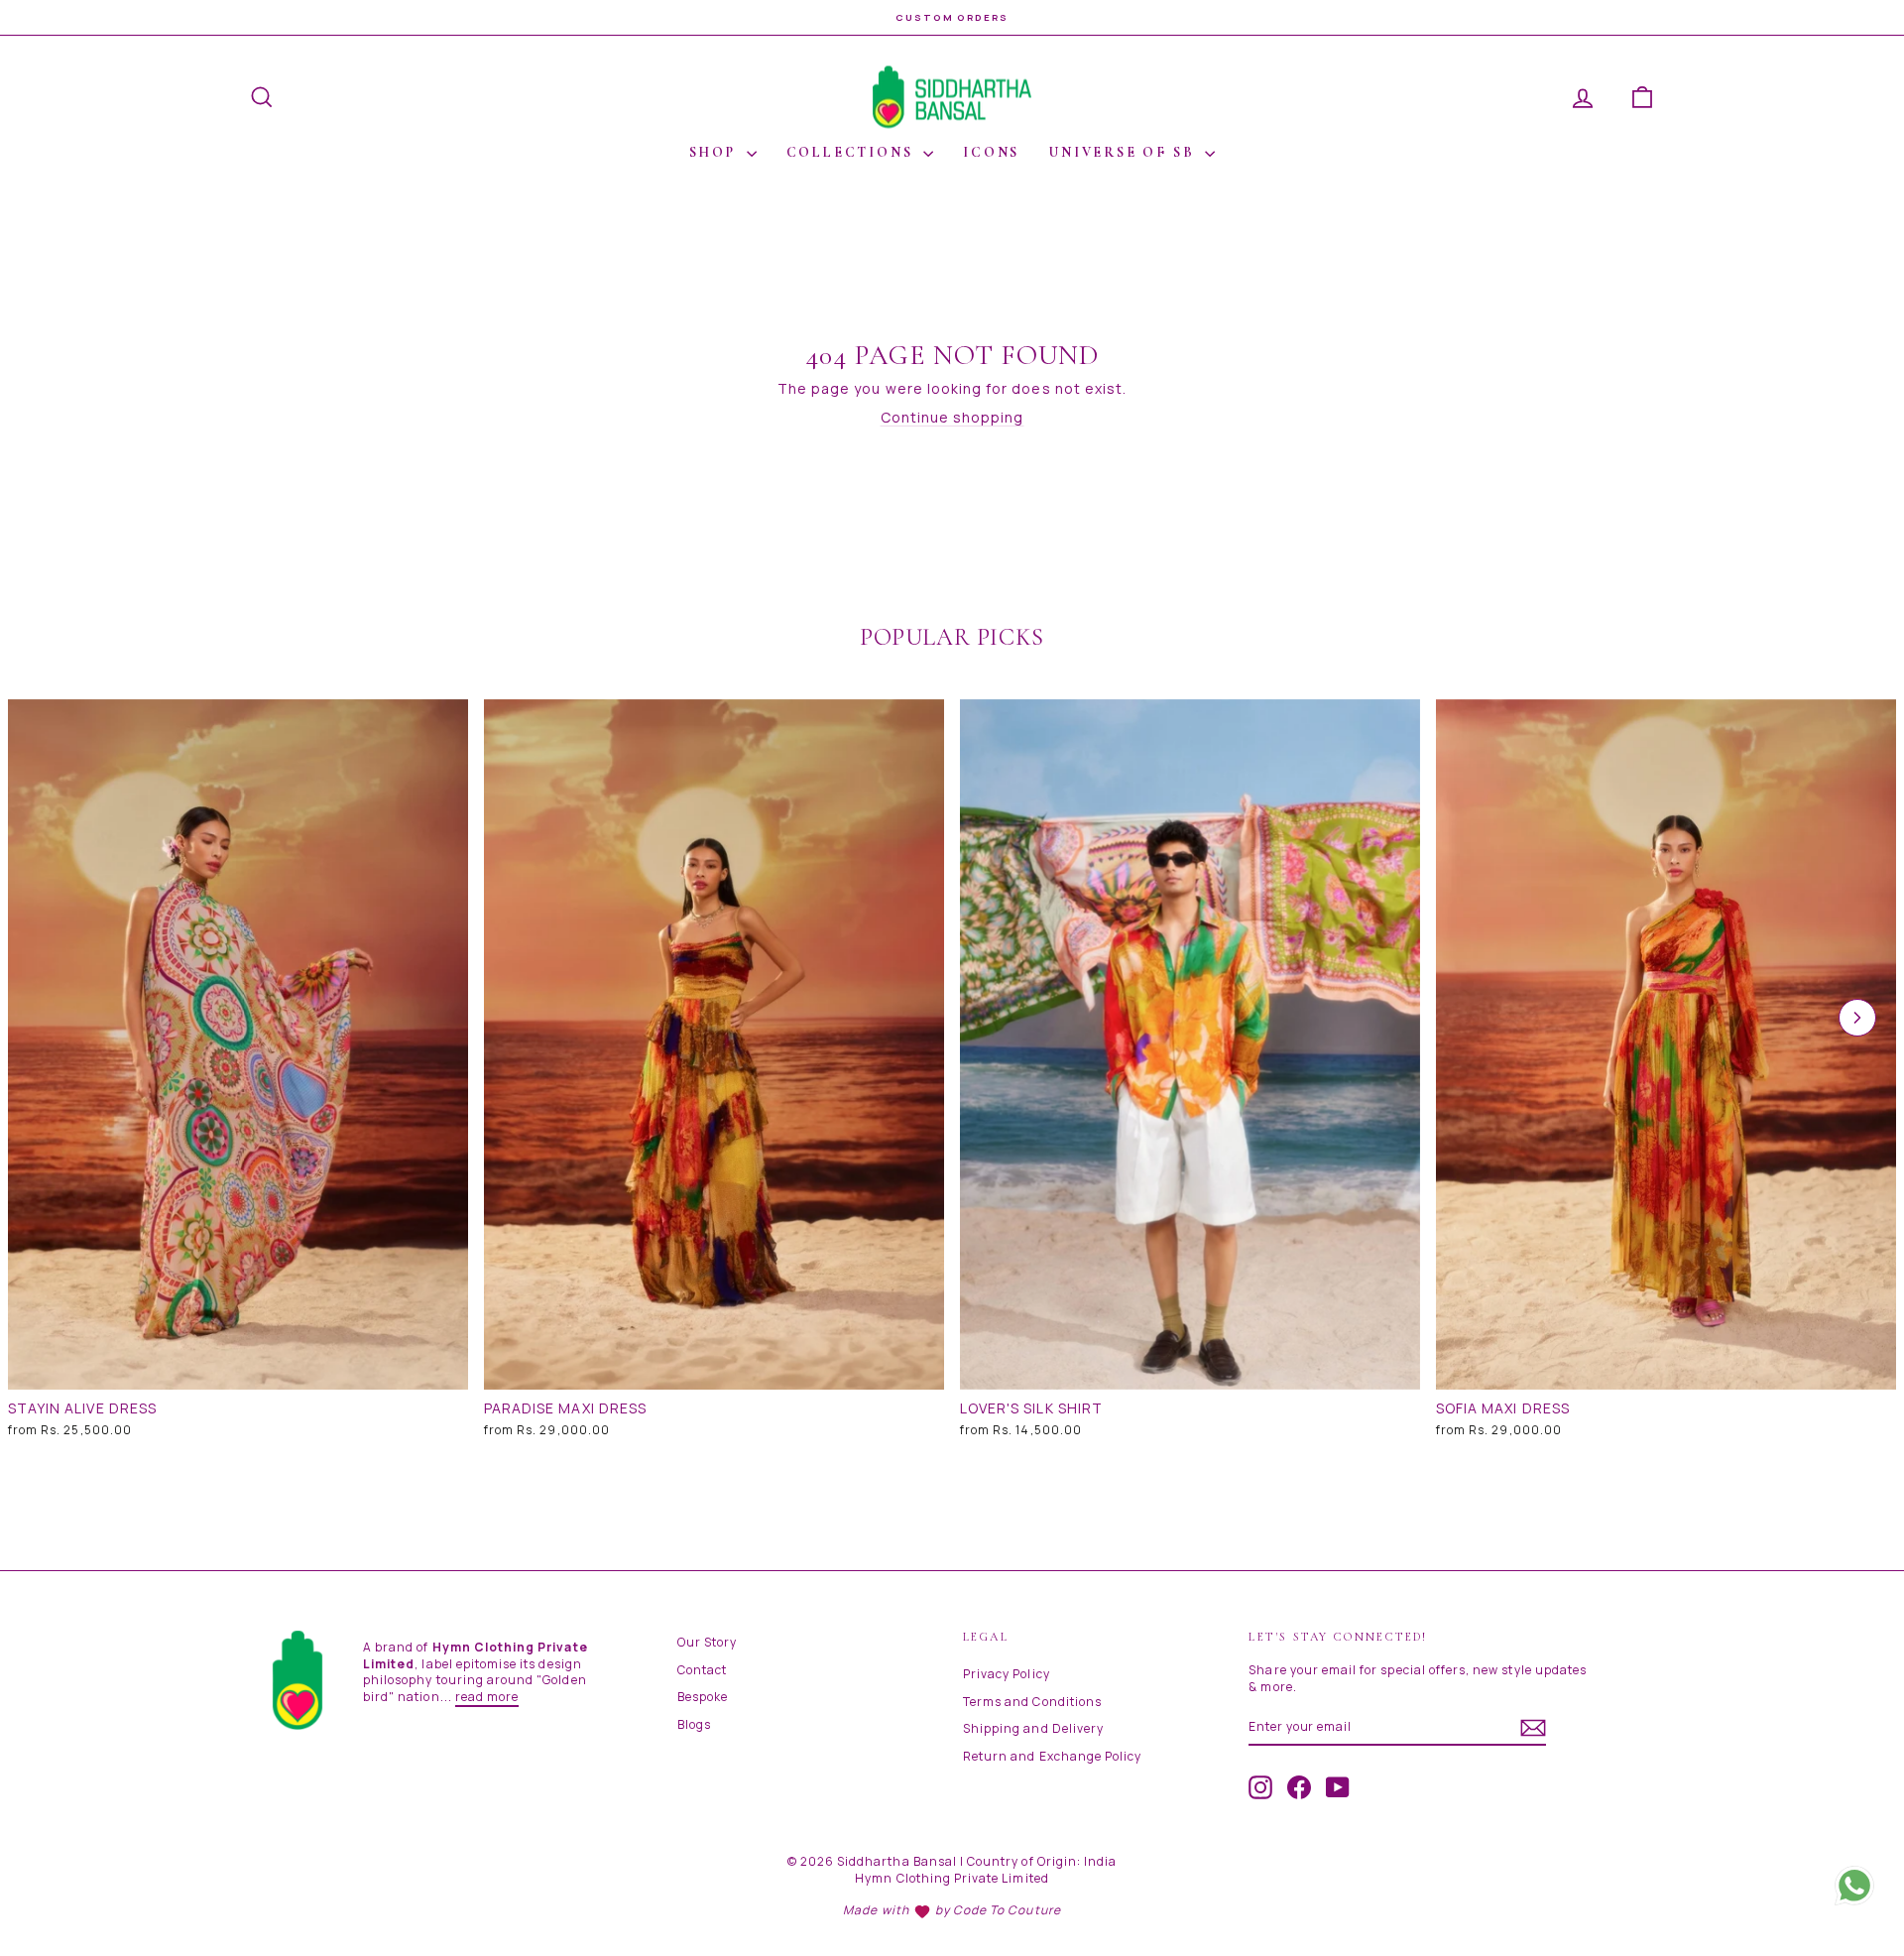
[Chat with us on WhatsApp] (1854, 1884)
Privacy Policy (1007, 1674)
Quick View (238, 1369)
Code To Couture (1007, 1910)
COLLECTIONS (853, 152)
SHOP (715, 152)
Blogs (694, 1724)
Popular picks (952, 637)
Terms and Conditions (1032, 1702)
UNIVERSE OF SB (1125, 152)
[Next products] (1857, 1018)
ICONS (991, 152)
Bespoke (703, 1697)
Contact (702, 1670)
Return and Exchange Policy (1052, 1756)
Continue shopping (952, 417)
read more (487, 1697)
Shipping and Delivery (1033, 1728)
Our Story (707, 1642)
